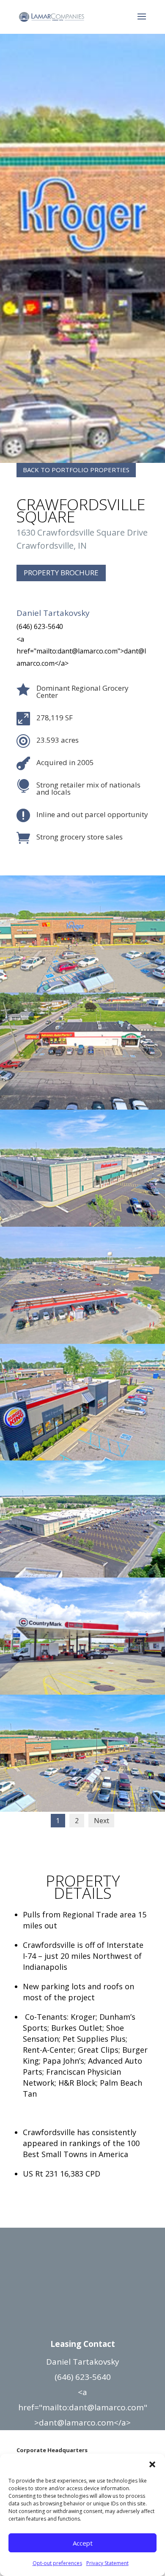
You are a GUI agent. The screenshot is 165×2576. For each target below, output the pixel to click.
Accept (83, 2543)
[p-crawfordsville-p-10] (82, 1224)
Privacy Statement (107, 2563)
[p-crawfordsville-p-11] (82, 1107)
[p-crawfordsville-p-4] (82, 1809)
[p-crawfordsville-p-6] (82, 1692)
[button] (152, 2464)
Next (102, 1821)
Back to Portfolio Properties (76, 470)
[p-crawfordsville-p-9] (82, 1341)
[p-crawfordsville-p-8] (82, 1458)
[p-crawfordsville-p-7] (82, 1575)
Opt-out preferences (57, 2563)
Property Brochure (61, 573)
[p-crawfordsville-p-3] (82, 990)
